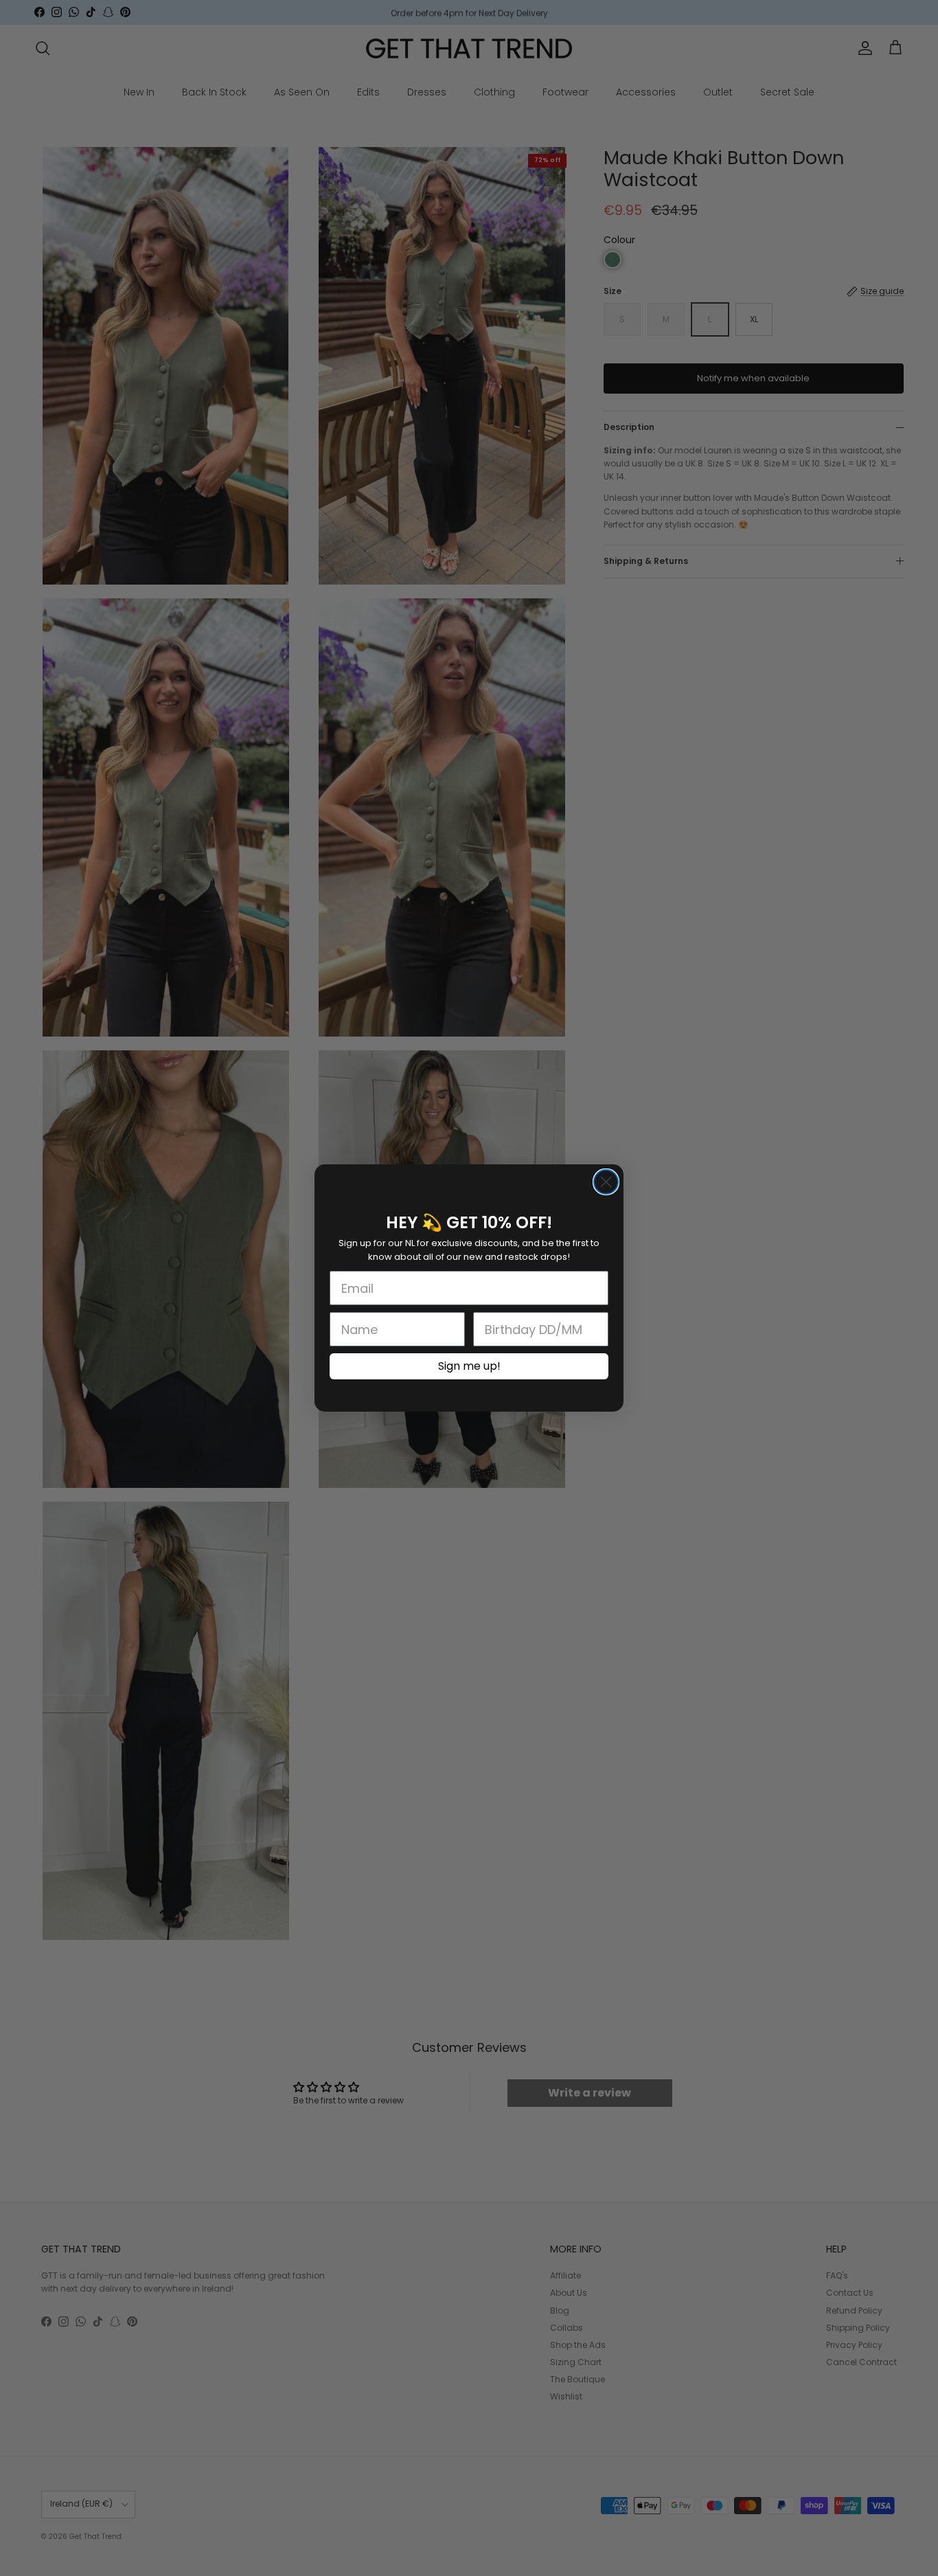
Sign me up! (469, 1366)
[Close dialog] (606, 1182)
